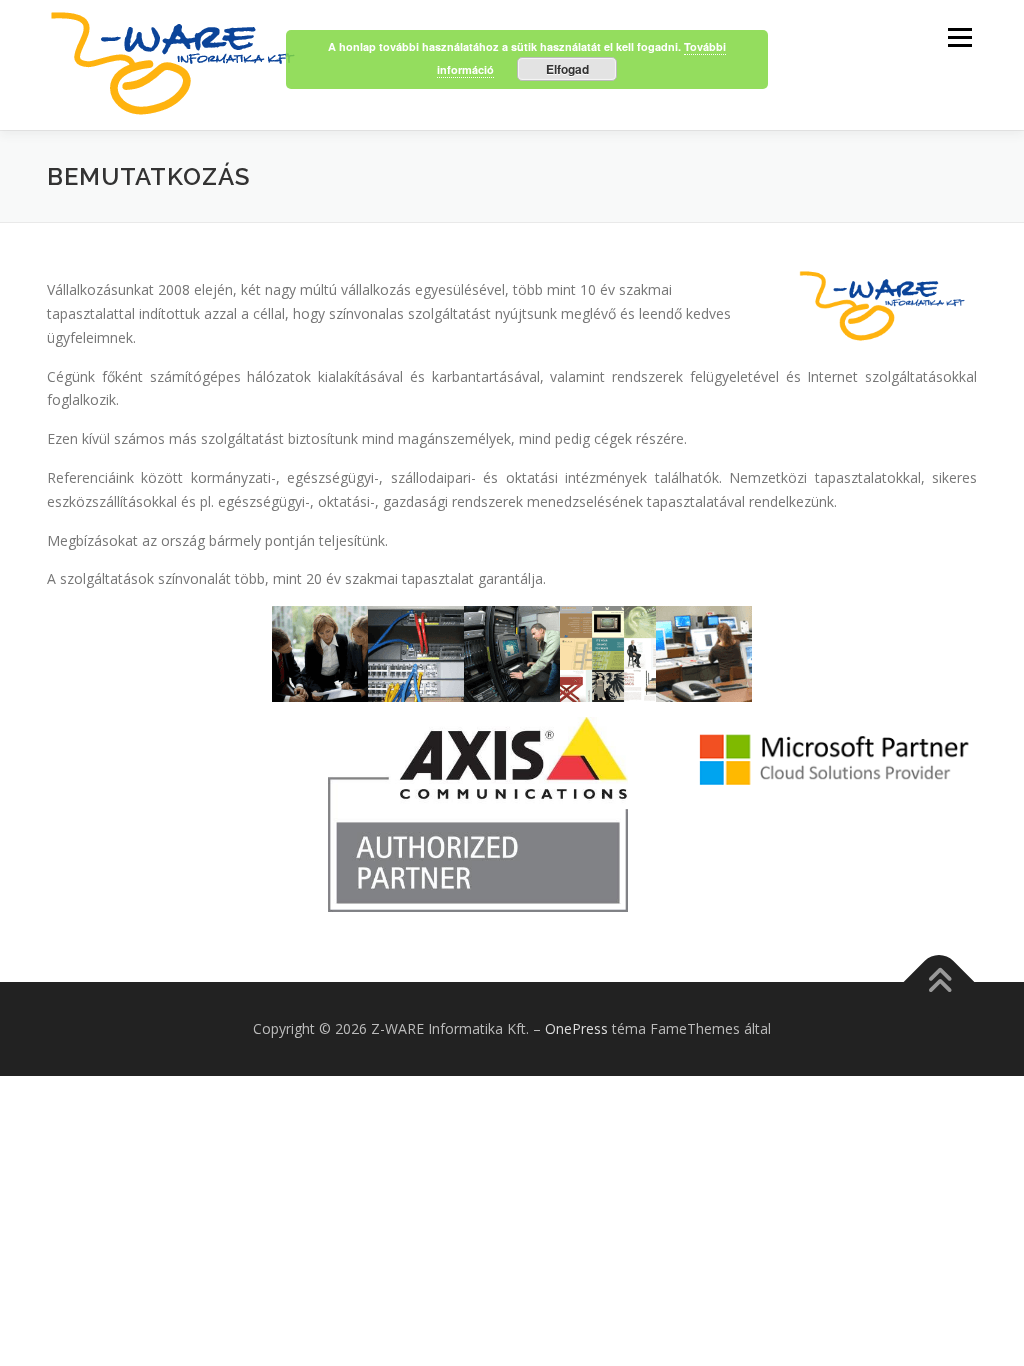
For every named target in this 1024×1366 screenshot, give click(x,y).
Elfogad (567, 69)
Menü (959, 37)
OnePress (576, 1028)
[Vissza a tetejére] (939, 982)
